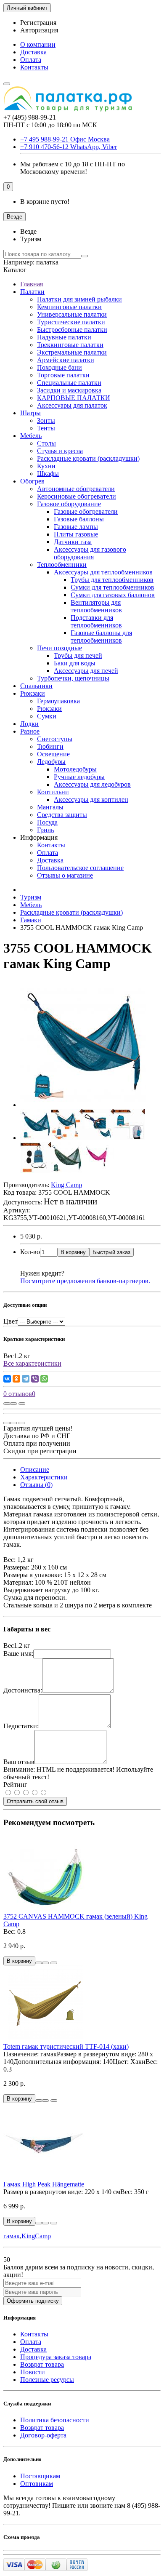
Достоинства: (23, 1690)
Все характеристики (32, 1363)
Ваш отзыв (19, 1762)
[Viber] (35, 1379)
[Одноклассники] (16, 1379)
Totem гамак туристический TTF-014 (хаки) (66, 2046)
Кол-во (30, 1252)
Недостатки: (21, 1726)
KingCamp (36, 2236)
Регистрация (38, 23)
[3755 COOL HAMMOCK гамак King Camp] (83, 1105)
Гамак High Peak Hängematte (44, 2184)
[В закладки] (13, 1404)
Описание (35, 1470)
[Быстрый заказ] (39, 1963)
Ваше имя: (18, 1654)
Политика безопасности (55, 2420)
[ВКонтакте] (7, 1379)
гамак (12, 2236)
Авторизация (39, 30)
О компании (38, 44)
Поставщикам (40, 2476)
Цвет (11, 1321)
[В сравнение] (22, 1404)
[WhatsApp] (44, 1379)
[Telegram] (26, 1379)
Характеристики (44, 1477)
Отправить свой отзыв (35, 1801)
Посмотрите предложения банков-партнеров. (85, 1281)
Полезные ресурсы (47, 2380)
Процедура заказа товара (56, 2357)
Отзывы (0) (36, 1485)
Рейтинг (15, 1785)
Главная (32, 284)
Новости (33, 2372)
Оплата (31, 60)
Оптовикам (37, 2484)
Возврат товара (42, 2364)
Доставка (33, 52)
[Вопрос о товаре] (7, 1404)
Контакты (34, 67)
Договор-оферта (43, 2435)
